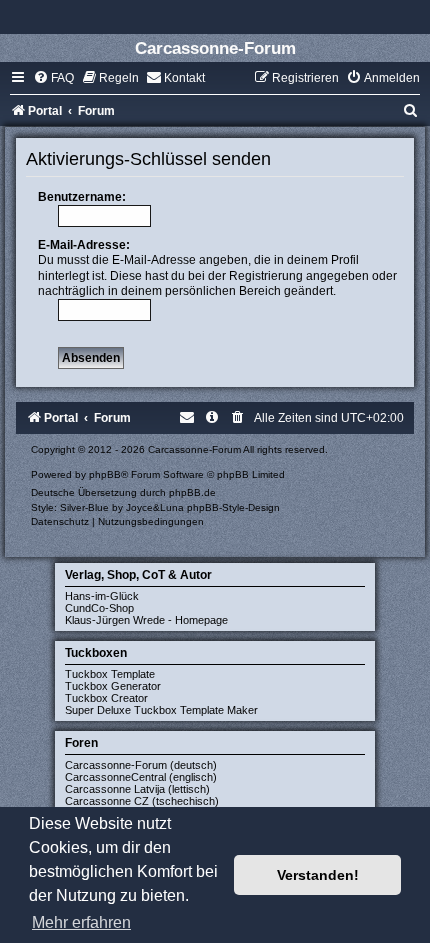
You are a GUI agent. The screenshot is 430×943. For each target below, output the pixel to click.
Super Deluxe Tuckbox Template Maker (161, 710)
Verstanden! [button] (318, 875)
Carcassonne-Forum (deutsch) (141, 765)
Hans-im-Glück (102, 596)
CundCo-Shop (99, 608)
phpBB (105, 474)
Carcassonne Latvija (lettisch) (137, 789)
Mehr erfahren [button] (81, 922)
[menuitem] (53, 78)
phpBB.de (192, 492)
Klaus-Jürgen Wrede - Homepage (146, 620)
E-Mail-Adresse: (84, 245)
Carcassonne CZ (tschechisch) (142, 801)
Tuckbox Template (110, 674)
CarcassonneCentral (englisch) (141, 777)
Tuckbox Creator (106, 698)
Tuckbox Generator (113, 686)
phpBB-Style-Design (233, 507)
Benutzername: (82, 197)
